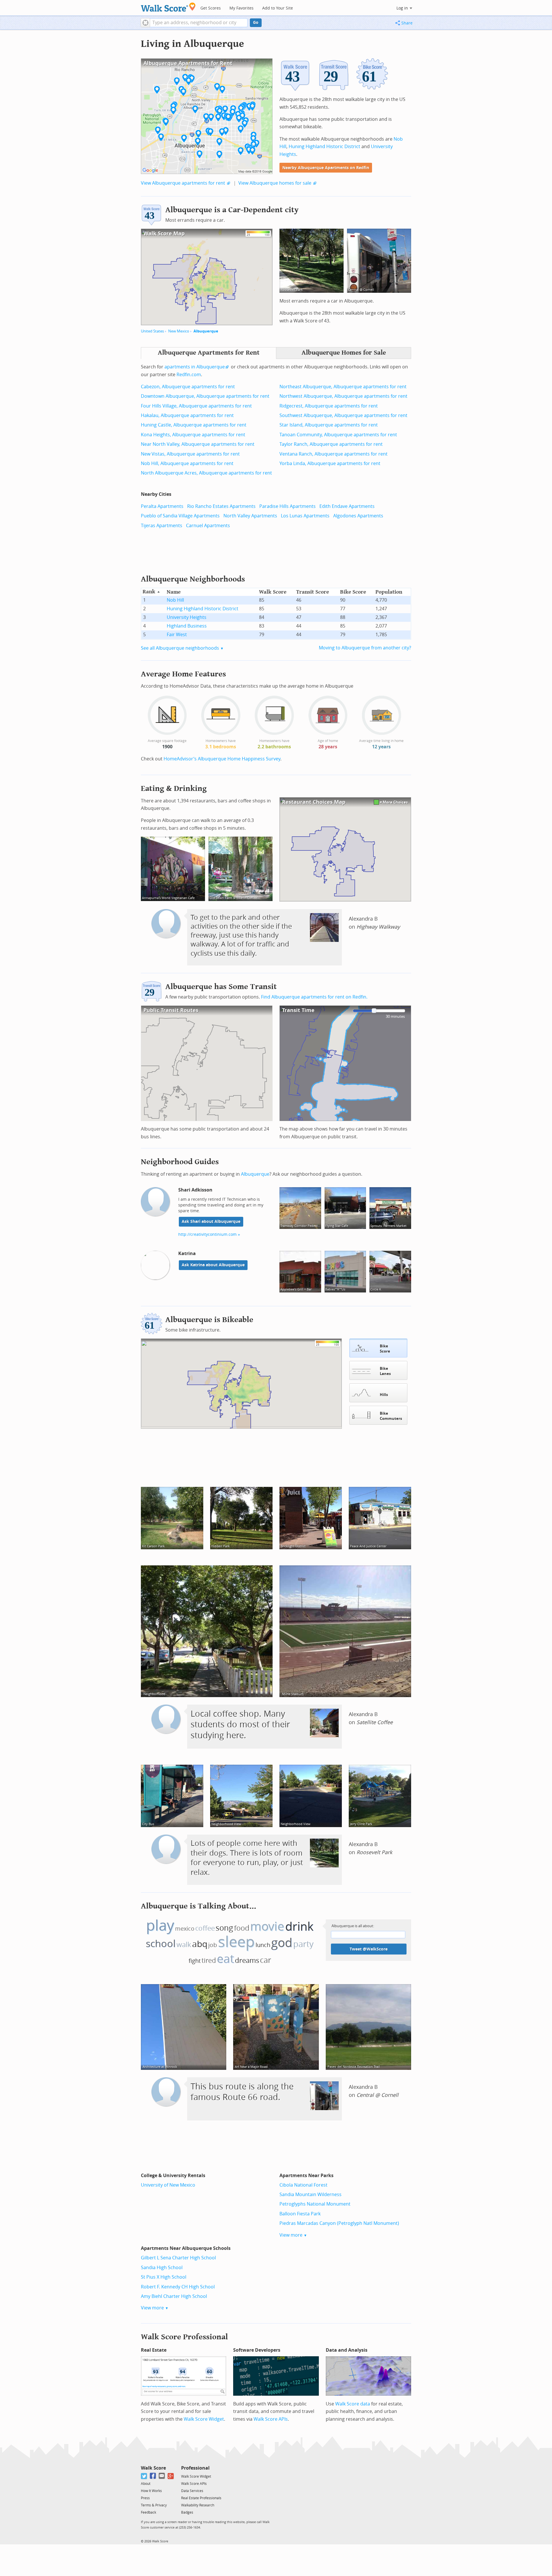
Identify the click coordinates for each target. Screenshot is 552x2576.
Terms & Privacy (154, 2505)
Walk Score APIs (271, 2419)
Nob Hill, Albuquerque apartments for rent (187, 463)
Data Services (192, 2491)
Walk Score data (353, 2404)
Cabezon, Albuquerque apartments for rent (188, 387)
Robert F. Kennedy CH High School (178, 2287)
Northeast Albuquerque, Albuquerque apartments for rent (343, 387)
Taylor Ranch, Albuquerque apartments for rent (331, 444)
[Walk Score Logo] (168, 7)
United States (152, 331)
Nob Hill (175, 600)
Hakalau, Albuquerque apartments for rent (187, 415)
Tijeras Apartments (162, 526)
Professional (195, 2468)
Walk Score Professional (184, 2337)
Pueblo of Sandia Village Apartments (180, 516)
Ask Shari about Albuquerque (211, 1222)
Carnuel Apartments (208, 526)
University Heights (187, 617)
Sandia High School (162, 2268)
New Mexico (179, 331)
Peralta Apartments (162, 506)
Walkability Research (198, 2505)
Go (256, 23)
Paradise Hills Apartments (287, 506)
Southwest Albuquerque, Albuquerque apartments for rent (343, 415)
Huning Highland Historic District (324, 147)
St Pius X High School (164, 2277)
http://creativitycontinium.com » (209, 1235)
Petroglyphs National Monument (315, 2204)
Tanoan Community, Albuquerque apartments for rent (338, 435)
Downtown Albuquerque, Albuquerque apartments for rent (205, 396)
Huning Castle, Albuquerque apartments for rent (194, 425)
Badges (187, 2512)
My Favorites (241, 8)
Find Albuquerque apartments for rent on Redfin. (314, 997)
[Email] (162, 2476)
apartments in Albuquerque (195, 367)
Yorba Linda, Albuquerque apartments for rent (330, 463)
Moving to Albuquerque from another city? (365, 648)
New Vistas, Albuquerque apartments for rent (190, 454)
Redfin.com (189, 375)
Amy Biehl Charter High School (174, 2296)
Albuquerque (206, 331)
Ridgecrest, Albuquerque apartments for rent (329, 406)
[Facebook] (153, 2476)
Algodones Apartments (358, 516)
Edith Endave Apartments (347, 506)
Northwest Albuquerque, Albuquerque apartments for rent (343, 396)
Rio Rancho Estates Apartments (221, 506)
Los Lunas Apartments (305, 516)
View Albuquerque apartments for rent (183, 183)
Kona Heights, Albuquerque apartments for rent (193, 435)
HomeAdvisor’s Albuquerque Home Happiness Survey (222, 759)
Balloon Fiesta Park (300, 2214)
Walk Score (153, 2468)
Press (145, 2498)
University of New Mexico (168, 2185)
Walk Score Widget (204, 2419)
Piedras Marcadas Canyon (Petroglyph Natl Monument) (339, 2223)
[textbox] (199, 23)
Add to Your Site (278, 8)
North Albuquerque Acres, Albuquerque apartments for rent (206, 473)
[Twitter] (144, 2476)
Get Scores (211, 8)
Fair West (177, 635)
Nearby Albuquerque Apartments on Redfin (326, 168)
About (146, 2484)
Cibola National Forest (303, 2185)
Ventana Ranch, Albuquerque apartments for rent (333, 454)
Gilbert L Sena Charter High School (178, 2258)
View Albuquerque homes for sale (275, 183)
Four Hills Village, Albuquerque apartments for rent (196, 406)
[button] (145, 23)
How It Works (151, 2491)
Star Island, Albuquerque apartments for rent (329, 425)
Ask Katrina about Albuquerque (213, 1265)
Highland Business (187, 626)
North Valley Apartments (250, 516)
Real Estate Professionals (201, 2498)
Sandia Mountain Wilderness (310, 2195)
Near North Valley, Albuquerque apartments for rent (198, 444)
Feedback (148, 2512)
